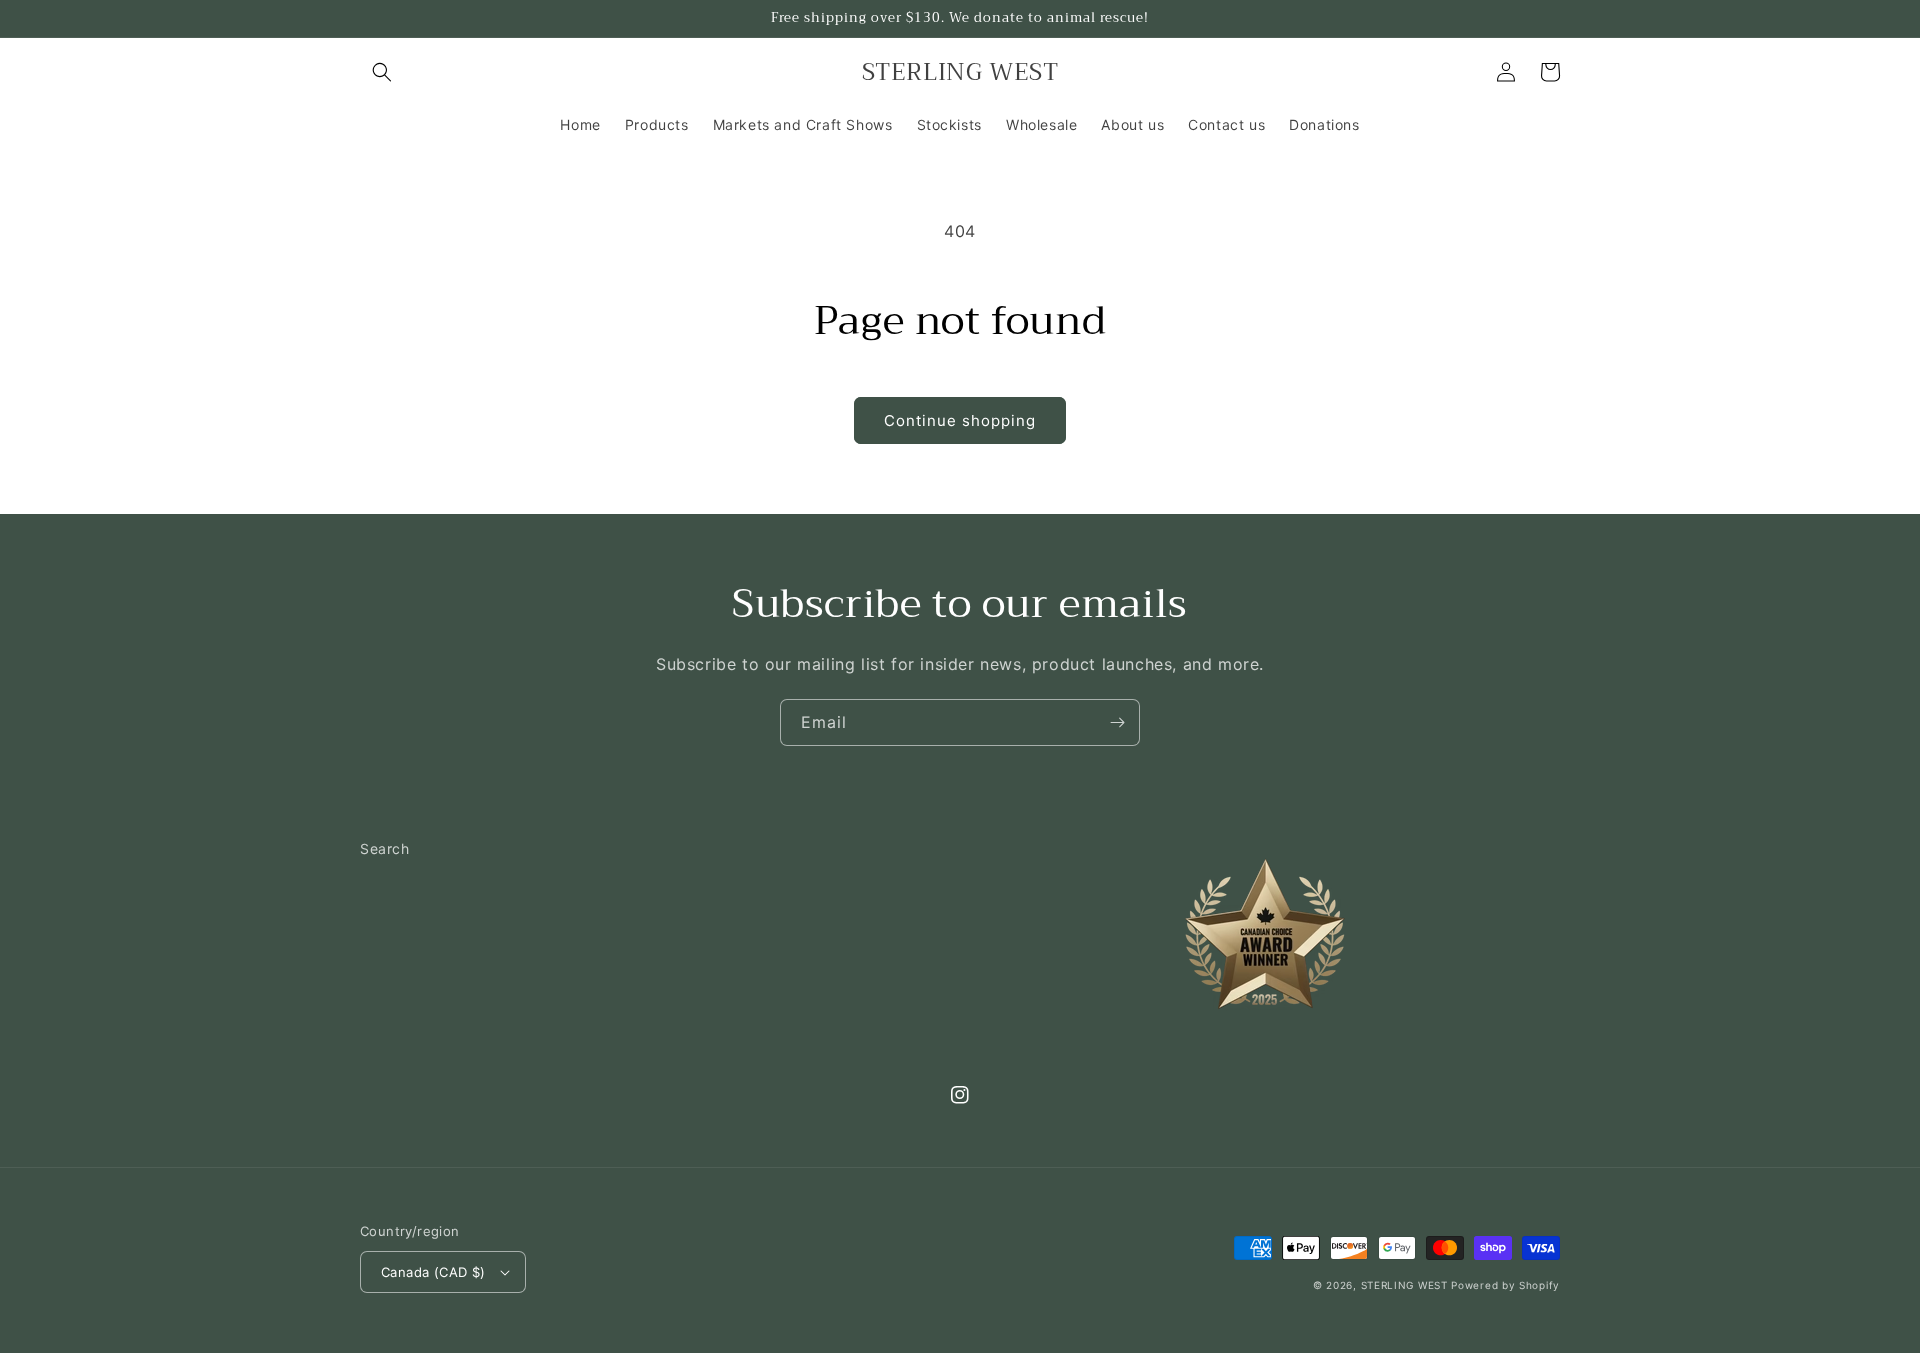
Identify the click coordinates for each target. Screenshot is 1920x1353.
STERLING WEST (1404, 1285)
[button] (382, 72)
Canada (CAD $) (433, 1272)
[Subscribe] (1117, 722)
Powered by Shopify (1505, 1285)
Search (385, 848)
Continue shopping (960, 420)
